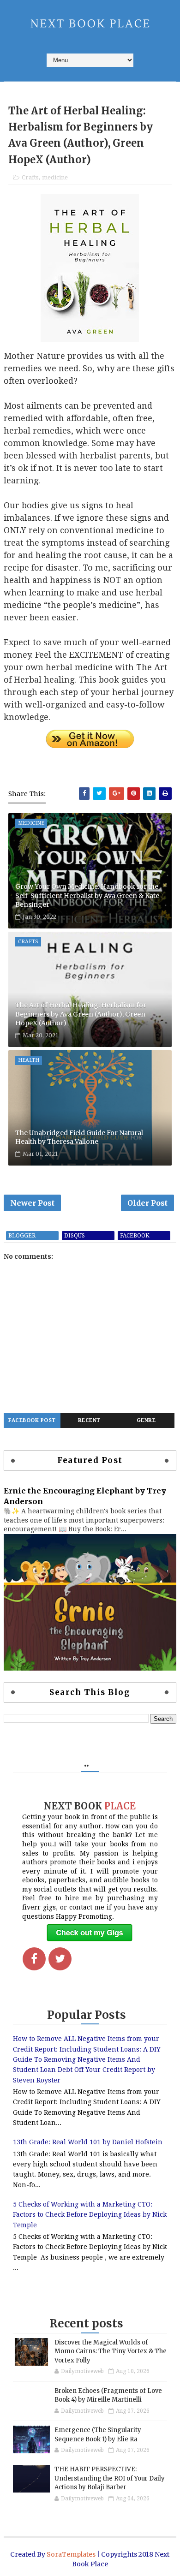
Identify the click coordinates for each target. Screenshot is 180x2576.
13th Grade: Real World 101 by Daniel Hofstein (88, 2142)
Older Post (147, 1203)
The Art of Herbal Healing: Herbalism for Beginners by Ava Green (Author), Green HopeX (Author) (81, 1014)
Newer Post (32, 1203)
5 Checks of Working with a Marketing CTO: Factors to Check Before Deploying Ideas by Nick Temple (90, 2215)
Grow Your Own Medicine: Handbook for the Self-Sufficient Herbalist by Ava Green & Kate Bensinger (87, 895)
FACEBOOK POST (32, 1420)
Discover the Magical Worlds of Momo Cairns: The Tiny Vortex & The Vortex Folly (111, 2351)
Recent (89, 1420)
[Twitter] (60, 1959)
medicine (55, 177)
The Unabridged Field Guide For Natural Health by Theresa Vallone (79, 1137)
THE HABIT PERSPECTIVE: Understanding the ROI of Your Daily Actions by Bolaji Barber (110, 2478)
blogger (22, 1236)
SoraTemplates (71, 2554)
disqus (75, 1236)
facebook (135, 1236)
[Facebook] (34, 1959)
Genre (146, 1420)
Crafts (30, 177)
